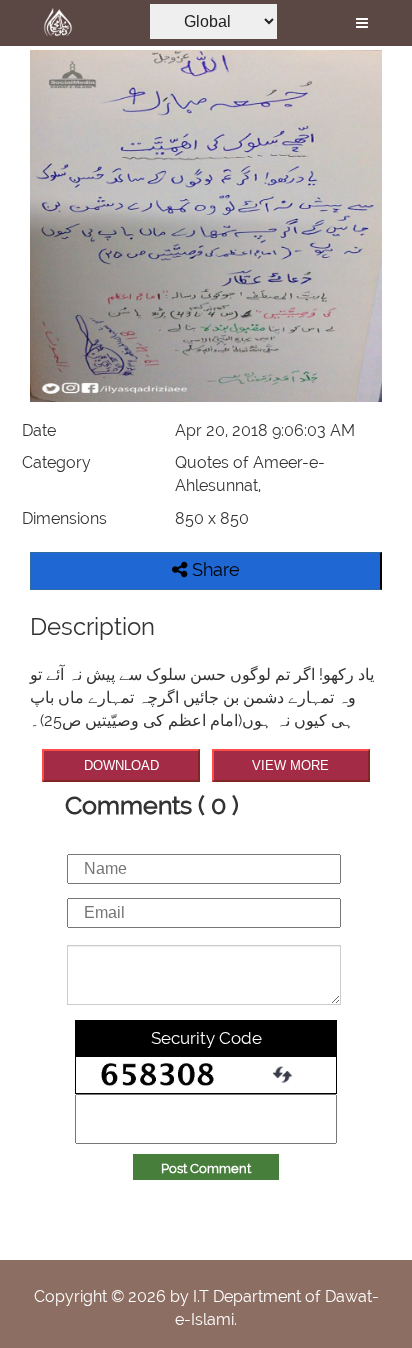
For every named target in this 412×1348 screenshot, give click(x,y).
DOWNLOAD (121, 765)
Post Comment (206, 1168)
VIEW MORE (290, 765)
